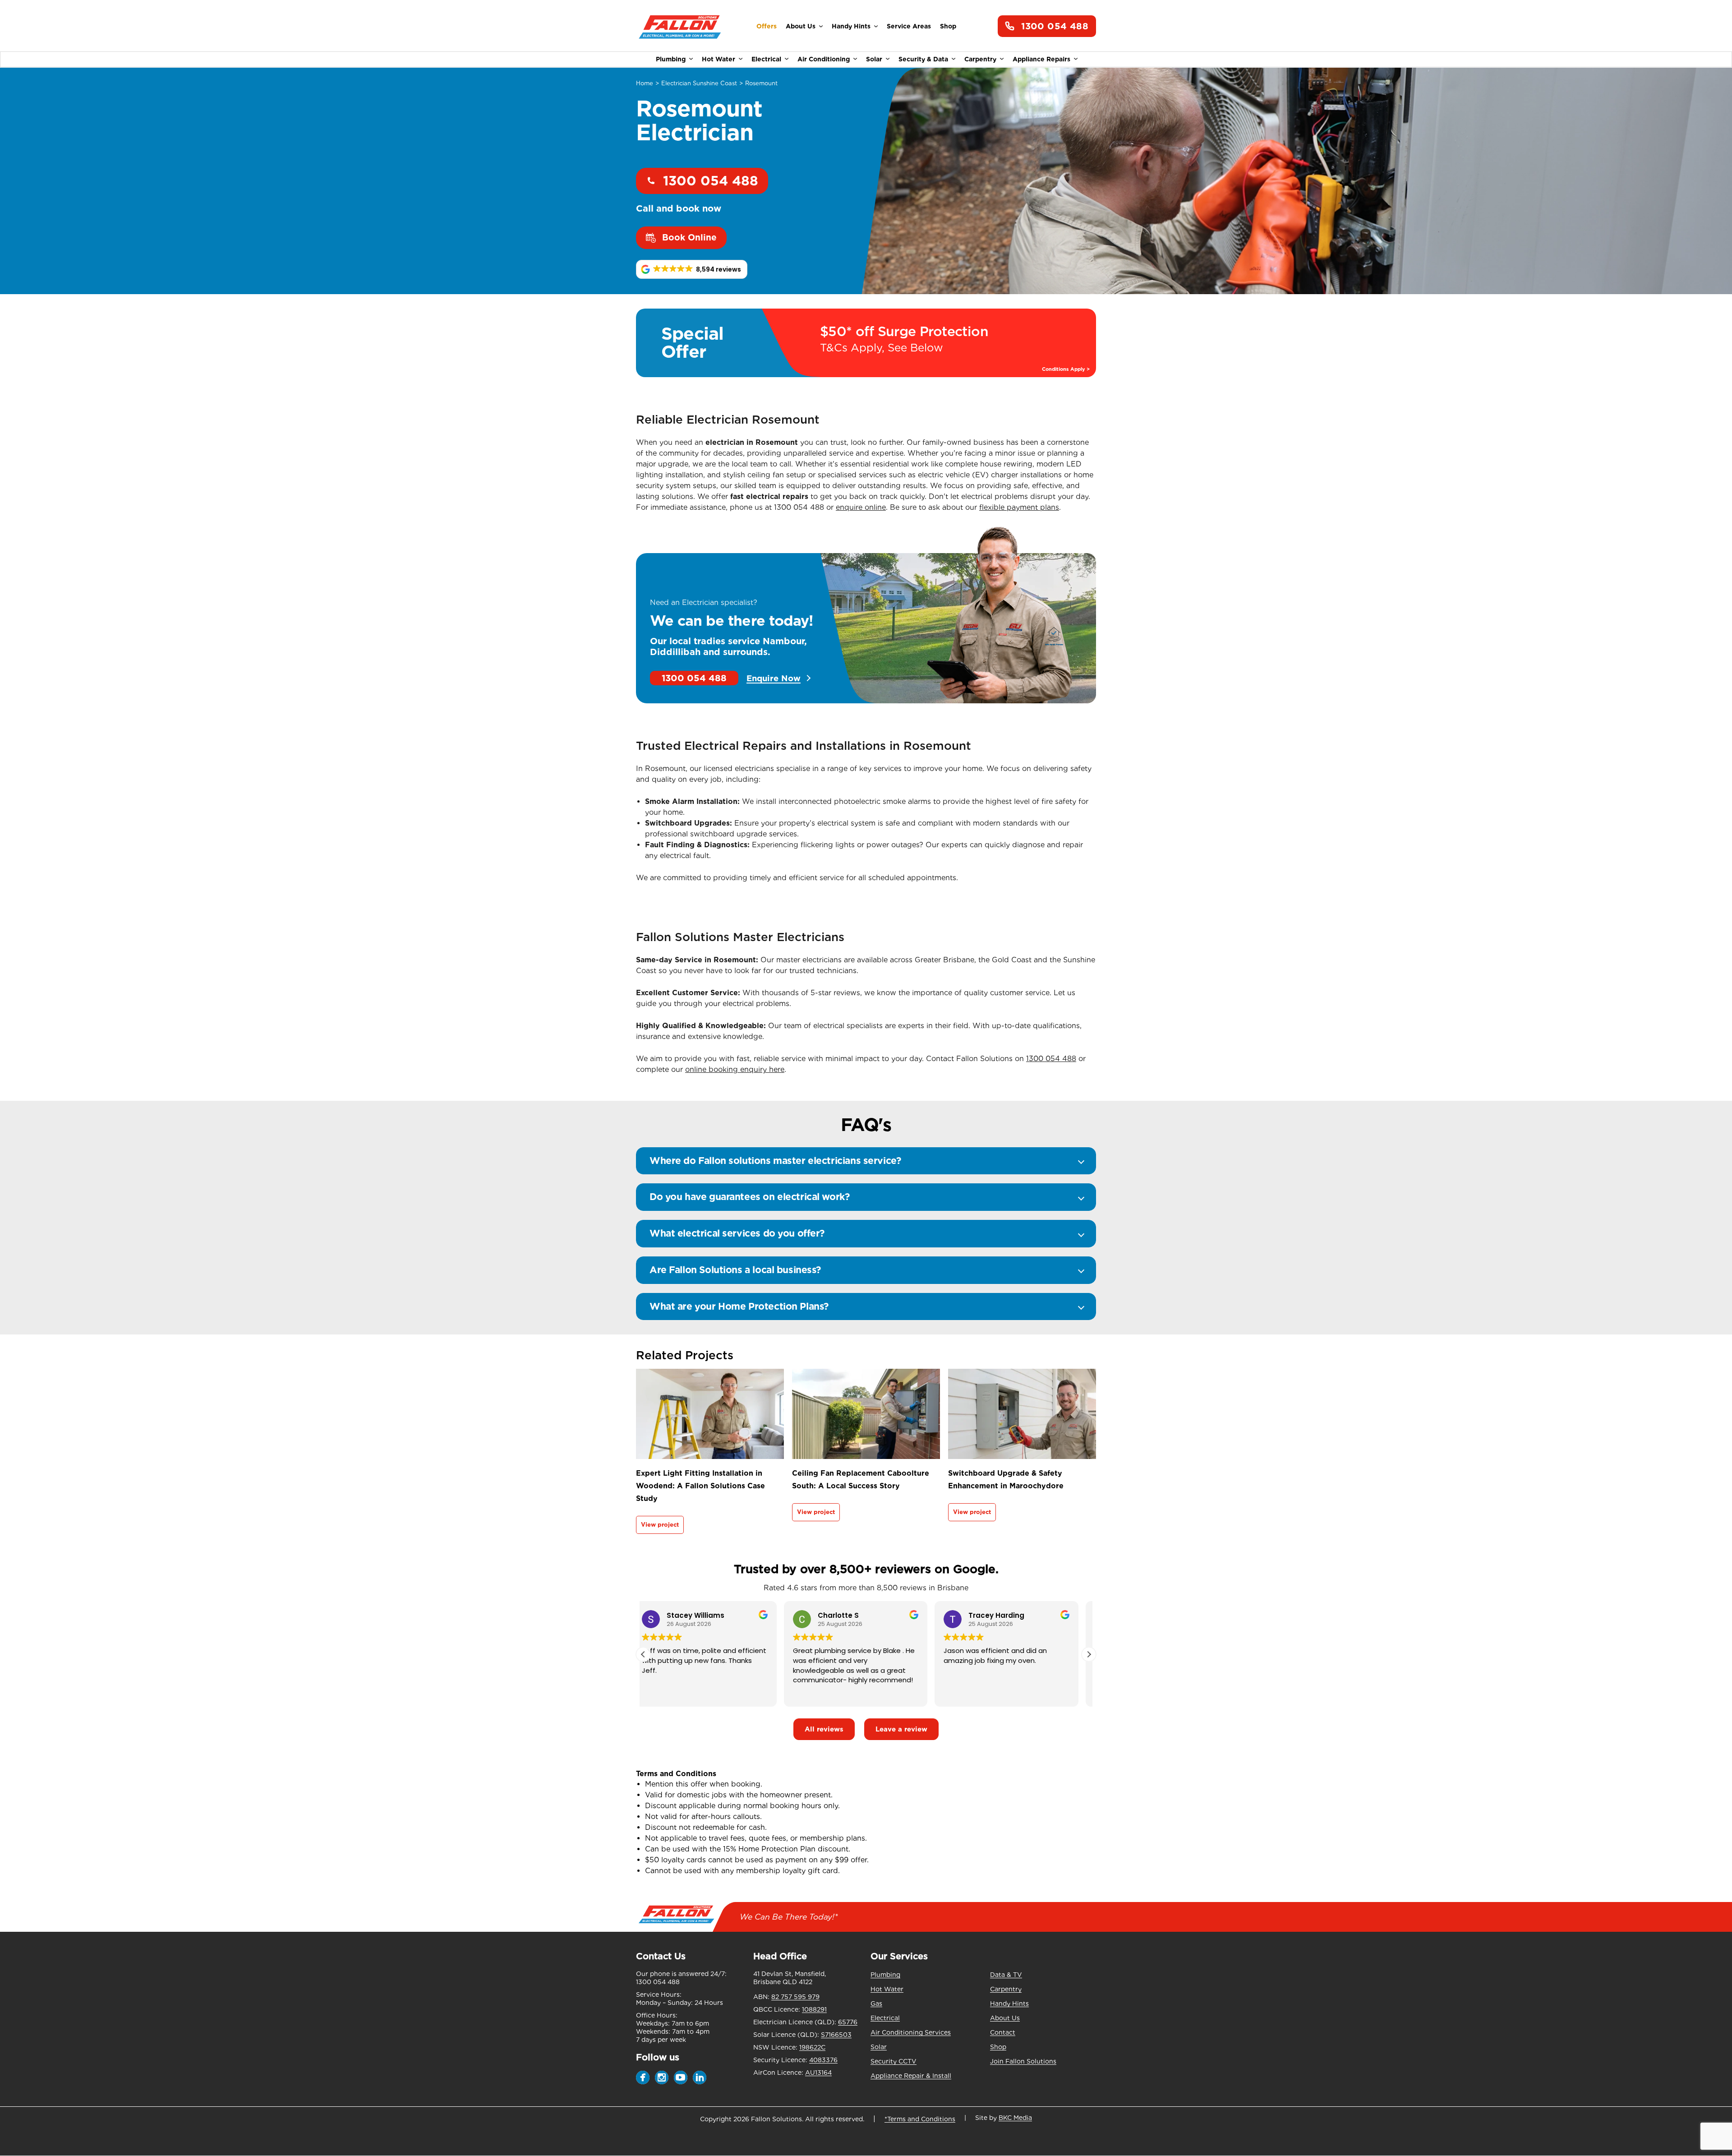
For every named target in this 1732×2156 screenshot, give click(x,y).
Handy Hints (851, 26)
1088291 (814, 2009)
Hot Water (719, 59)
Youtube (681, 2078)
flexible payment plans (1019, 507)
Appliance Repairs (1041, 59)
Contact (1003, 2032)
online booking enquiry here (735, 1069)
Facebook (643, 2078)
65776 (848, 2022)
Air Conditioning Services (911, 2032)
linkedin (700, 2078)
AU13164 (818, 2073)
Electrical (766, 59)
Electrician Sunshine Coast (699, 83)
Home (645, 83)
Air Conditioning (824, 59)
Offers (767, 26)
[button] (692, 269)
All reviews (824, 1729)
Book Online (689, 238)
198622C (812, 2047)
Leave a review (901, 1729)
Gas (876, 2004)
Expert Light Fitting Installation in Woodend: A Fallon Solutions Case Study (700, 1486)
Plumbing (671, 59)
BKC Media (1015, 2118)
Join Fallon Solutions (1023, 2061)
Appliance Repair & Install (911, 2076)
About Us (801, 26)
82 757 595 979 (795, 1997)
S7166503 (836, 2035)
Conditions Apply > (1066, 369)
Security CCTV (894, 2061)
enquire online (861, 507)
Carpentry (980, 59)
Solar (874, 59)
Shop (948, 26)
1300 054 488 (1055, 26)
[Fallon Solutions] (680, 26)
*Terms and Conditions (920, 2119)
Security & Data (923, 59)
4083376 (823, 2060)
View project (660, 1525)
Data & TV (1006, 1975)
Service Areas (909, 26)
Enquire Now (774, 678)
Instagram (662, 2078)
